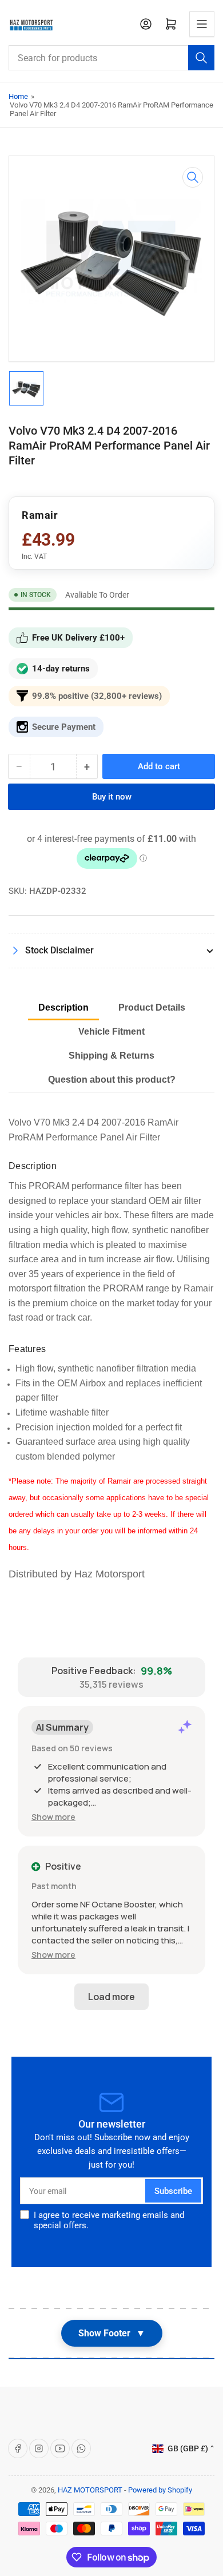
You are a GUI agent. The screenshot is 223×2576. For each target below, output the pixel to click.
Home (18, 96)
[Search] (201, 58)
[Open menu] (202, 24)
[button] (53, 1817)
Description (63, 1007)
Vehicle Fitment (111, 1031)
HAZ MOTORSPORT (90, 2490)
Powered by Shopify (160, 2490)
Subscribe (173, 2191)
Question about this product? (112, 1080)
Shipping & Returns (111, 1056)
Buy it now (112, 797)
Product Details (152, 1007)
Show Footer (112, 2333)
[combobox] (111, 58)
